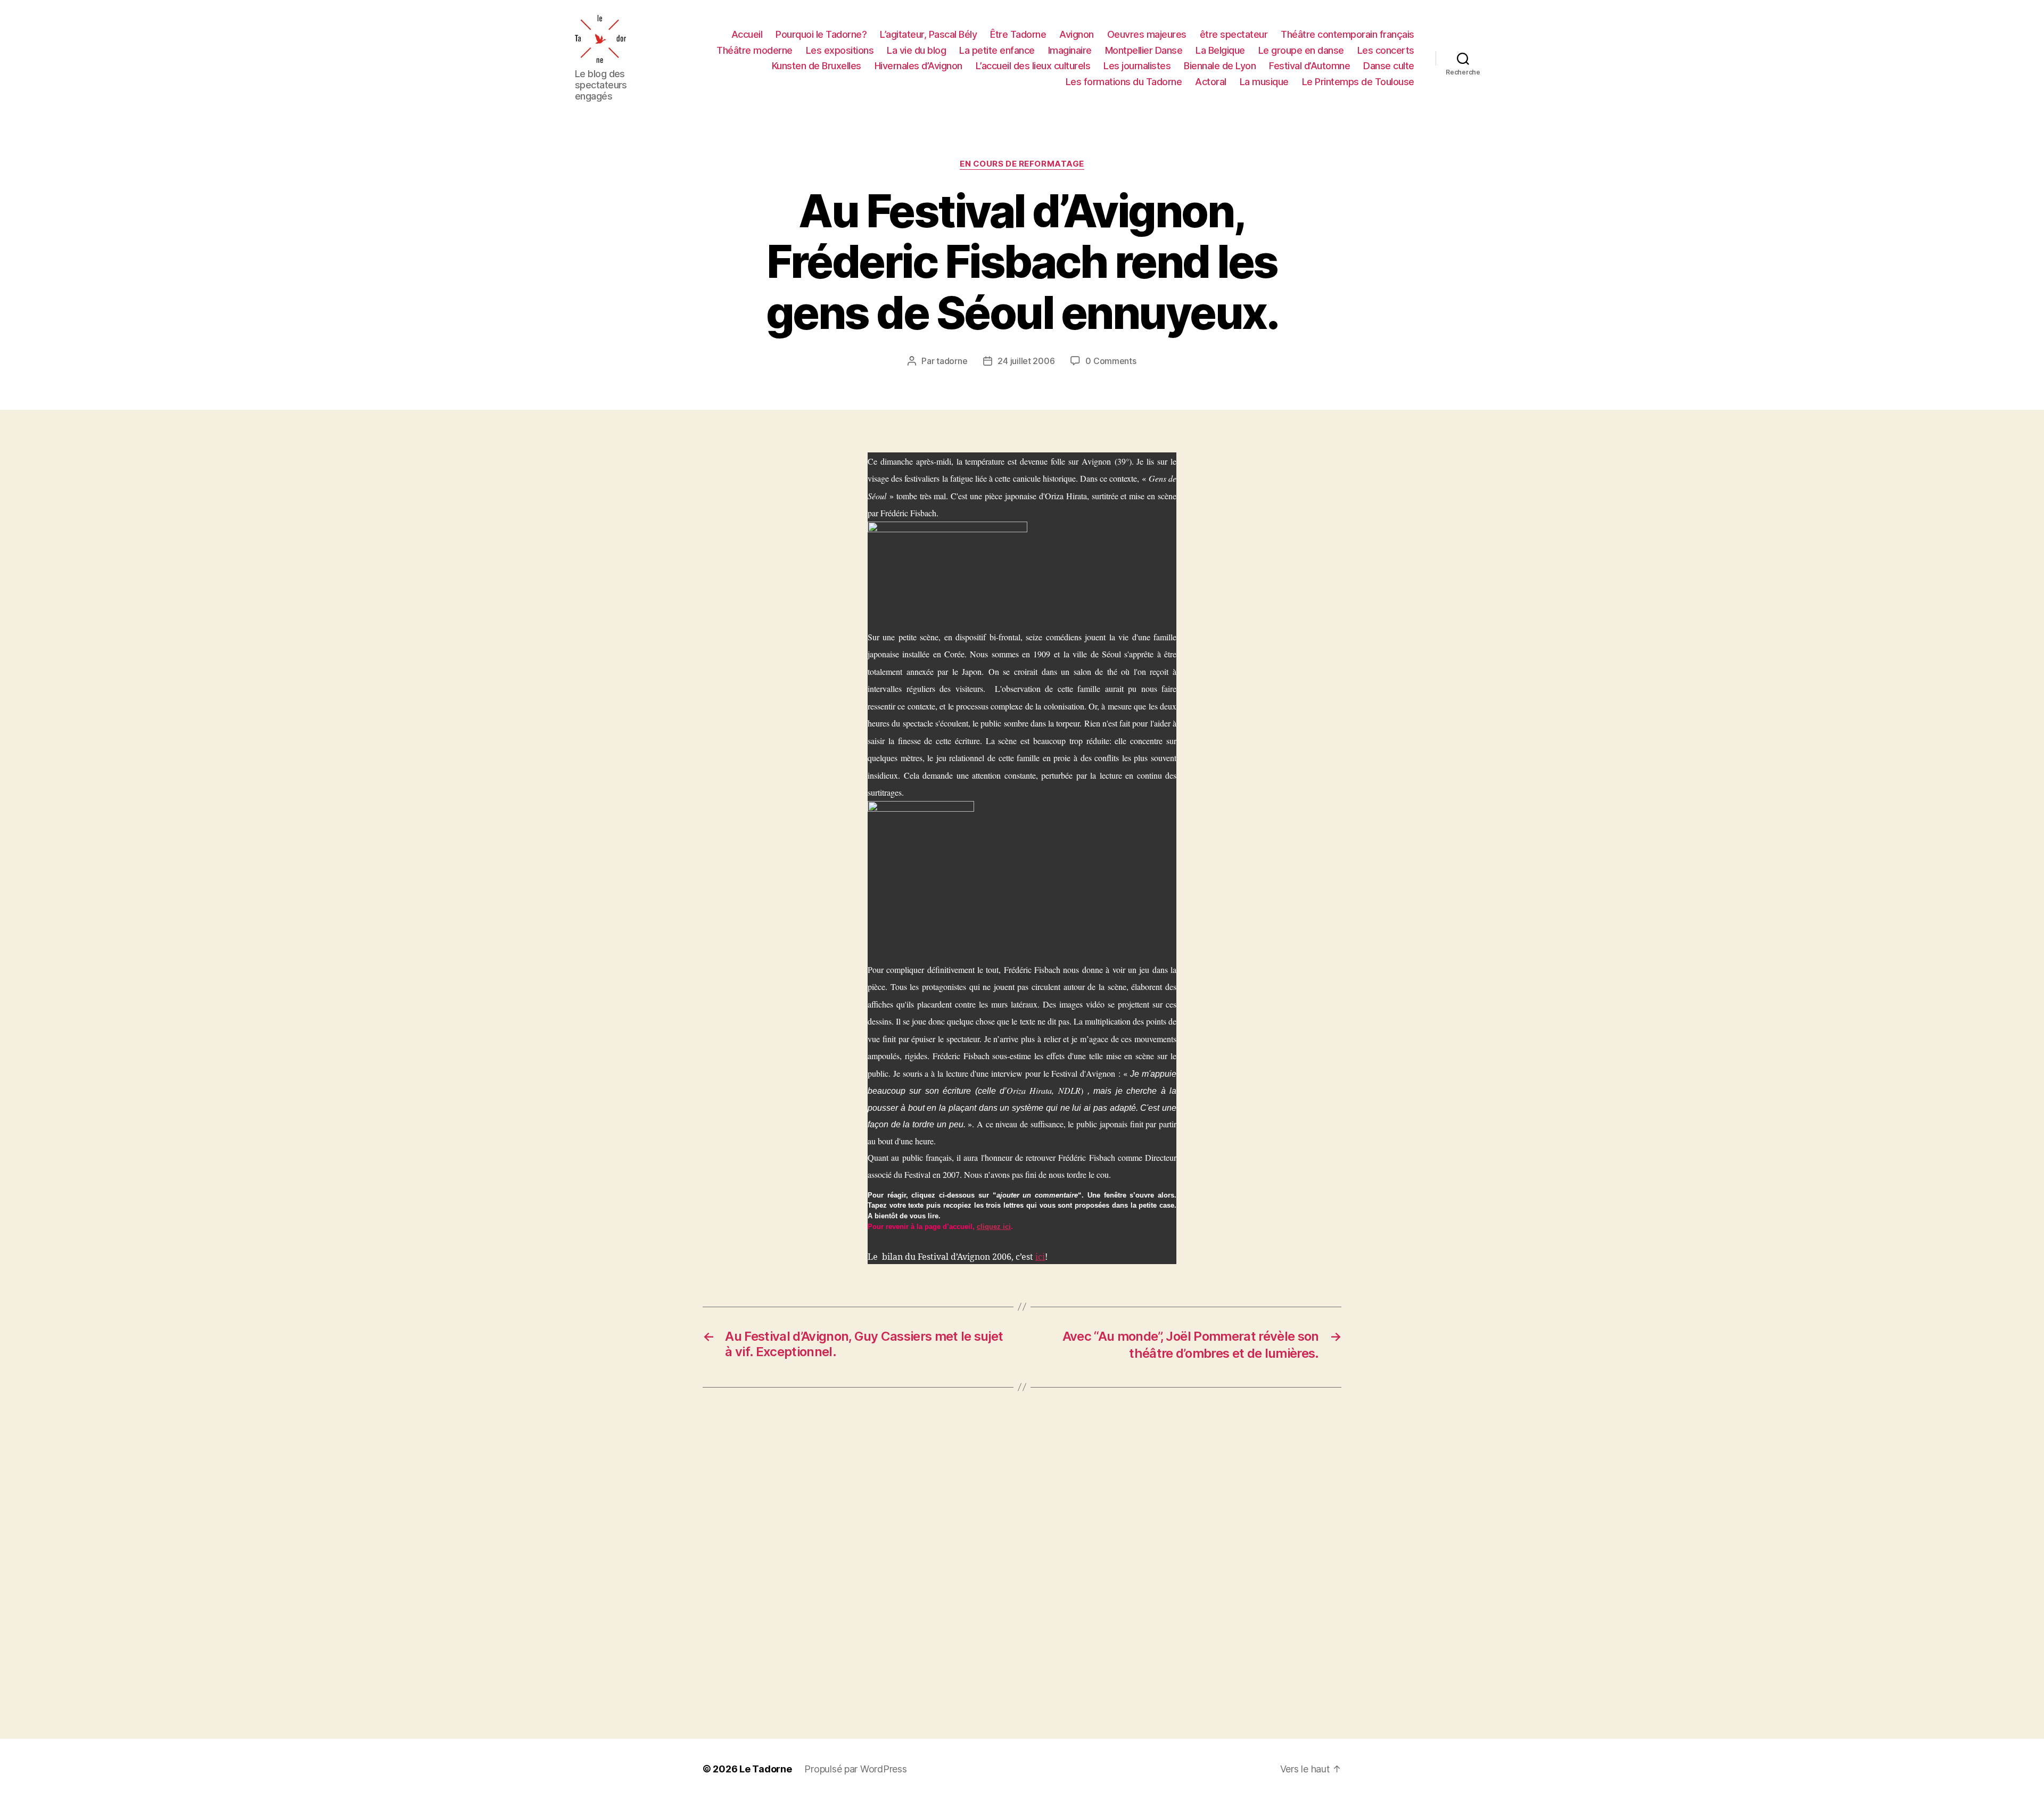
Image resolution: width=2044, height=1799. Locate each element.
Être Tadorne (1018, 34)
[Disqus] (1022, 1563)
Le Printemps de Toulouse (1358, 82)
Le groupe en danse (1301, 50)
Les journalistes (1137, 66)
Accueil (747, 34)
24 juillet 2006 (1026, 361)
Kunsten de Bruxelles (817, 66)
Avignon (1077, 34)
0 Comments (1111, 361)
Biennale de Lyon (1220, 66)
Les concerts (1386, 50)
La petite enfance (997, 50)
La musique (1264, 82)
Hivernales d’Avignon (918, 66)
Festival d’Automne (1309, 66)
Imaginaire (1070, 50)
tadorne (952, 361)
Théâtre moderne (755, 50)
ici (1040, 1257)
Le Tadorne (765, 1769)
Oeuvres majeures (1147, 34)
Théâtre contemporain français (1347, 34)
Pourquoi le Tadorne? (821, 34)
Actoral (1211, 82)
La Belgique (1220, 50)
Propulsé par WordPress (855, 1769)
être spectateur (1234, 34)
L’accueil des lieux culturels (1033, 66)
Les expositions (840, 50)
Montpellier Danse (1144, 50)
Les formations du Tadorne (1124, 82)
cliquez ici (994, 1227)
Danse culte (1389, 66)
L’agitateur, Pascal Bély (928, 34)
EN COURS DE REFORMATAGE (1022, 164)
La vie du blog (916, 50)
